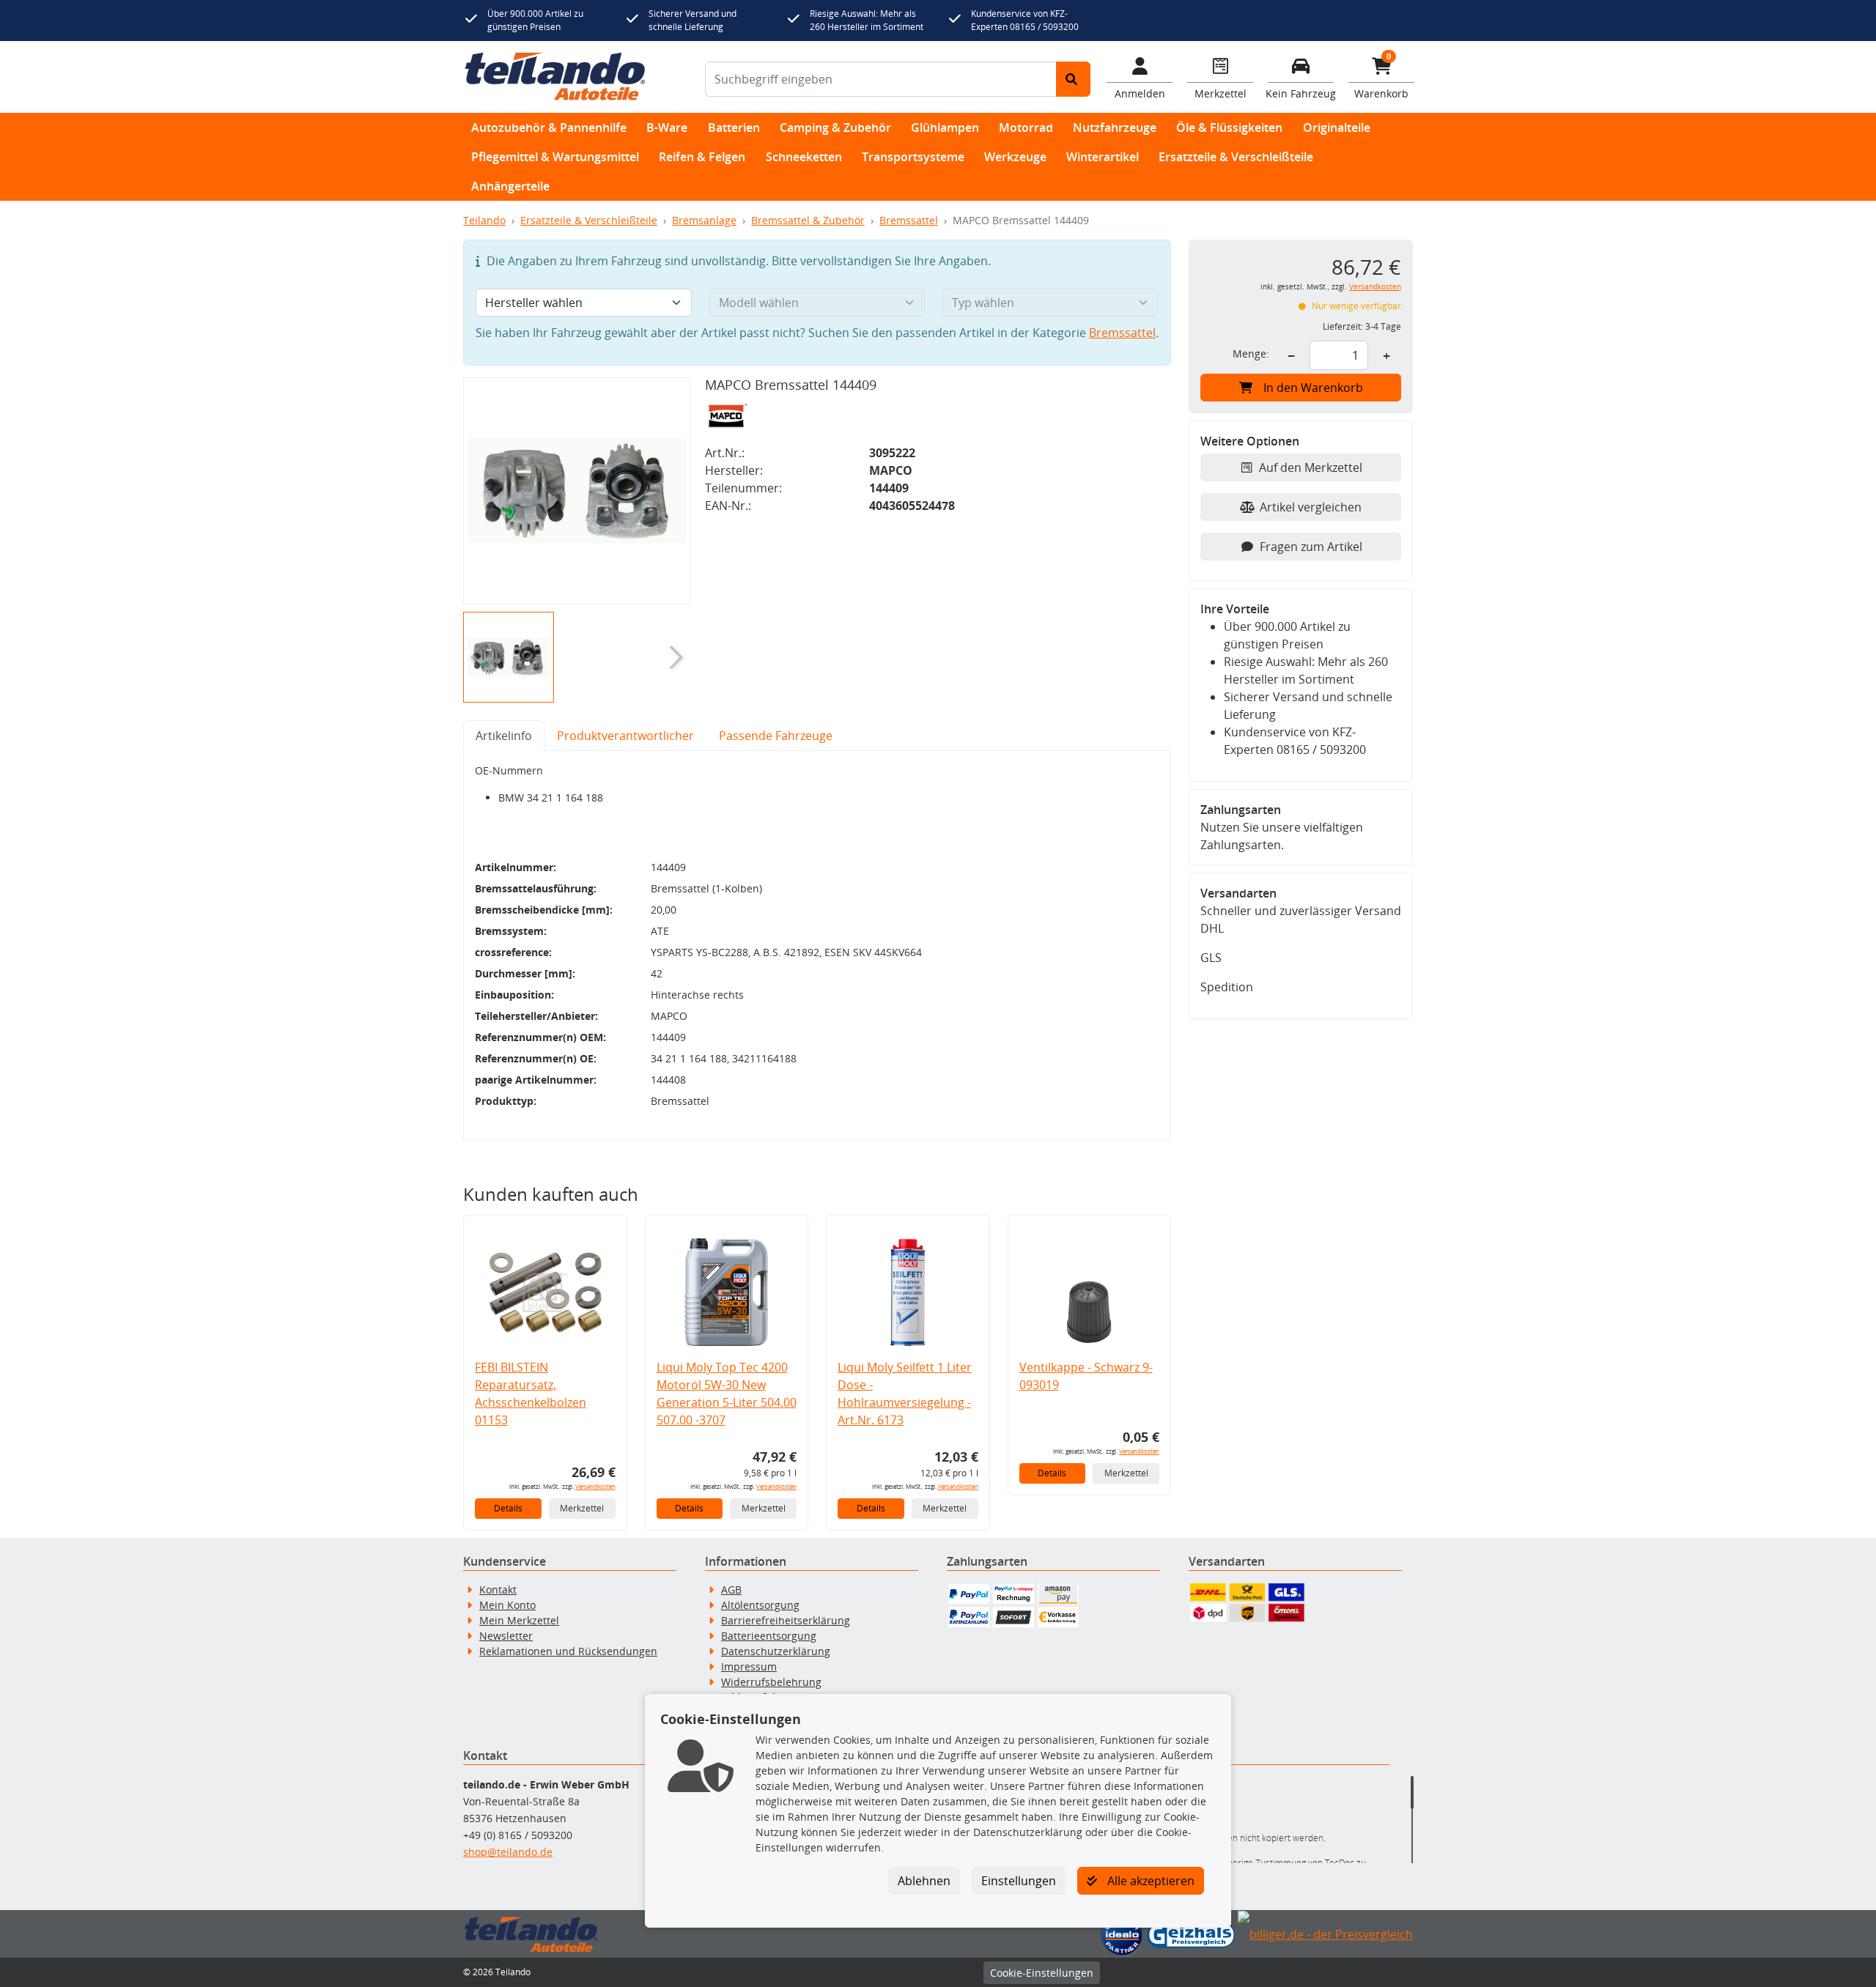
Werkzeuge (1015, 157)
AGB (731, 1590)
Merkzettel (582, 1508)
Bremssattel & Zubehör (808, 220)
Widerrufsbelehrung (771, 1682)
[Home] (555, 77)
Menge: (1251, 354)
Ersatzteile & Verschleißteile (1236, 157)
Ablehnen (924, 1881)
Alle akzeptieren (1149, 1881)
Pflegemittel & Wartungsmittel (555, 157)
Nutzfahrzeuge (1115, 127)
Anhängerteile (510, 186)
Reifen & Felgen (702, 157)
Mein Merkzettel (519, 1620)
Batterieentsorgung (769, 1636)
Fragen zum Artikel (1311, 547)
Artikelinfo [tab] (504, 736)
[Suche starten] (1073, 79)
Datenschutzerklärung (776, 1651)
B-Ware (667, 127)
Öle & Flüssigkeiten (1229, 127)
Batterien (734, 127)
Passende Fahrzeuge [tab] (776, 736)
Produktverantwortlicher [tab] (625, 736)
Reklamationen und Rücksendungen (568, 1651)
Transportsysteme (913, 157)
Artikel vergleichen (1311, 507)
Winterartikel (1103, 157)
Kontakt (498, 1590)
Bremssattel (909, 220)
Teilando (484, 220)
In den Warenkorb (1313, 388)
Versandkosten (595, 1486)
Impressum (749, 1666)
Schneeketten (804, 157)
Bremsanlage (704, 220)
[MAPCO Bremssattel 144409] (577, 491)
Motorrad (1026, 127)
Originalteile (1337, 127)
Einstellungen (1019, 1881)
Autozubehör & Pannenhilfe (549, 127)
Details (508, 1508)
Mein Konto (507, 1605)
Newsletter (506, 1636)
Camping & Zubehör (835, 127)
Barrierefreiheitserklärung (786, 1620)
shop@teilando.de (508, 1852)
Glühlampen (945, 127)
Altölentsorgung (760, 1605)
